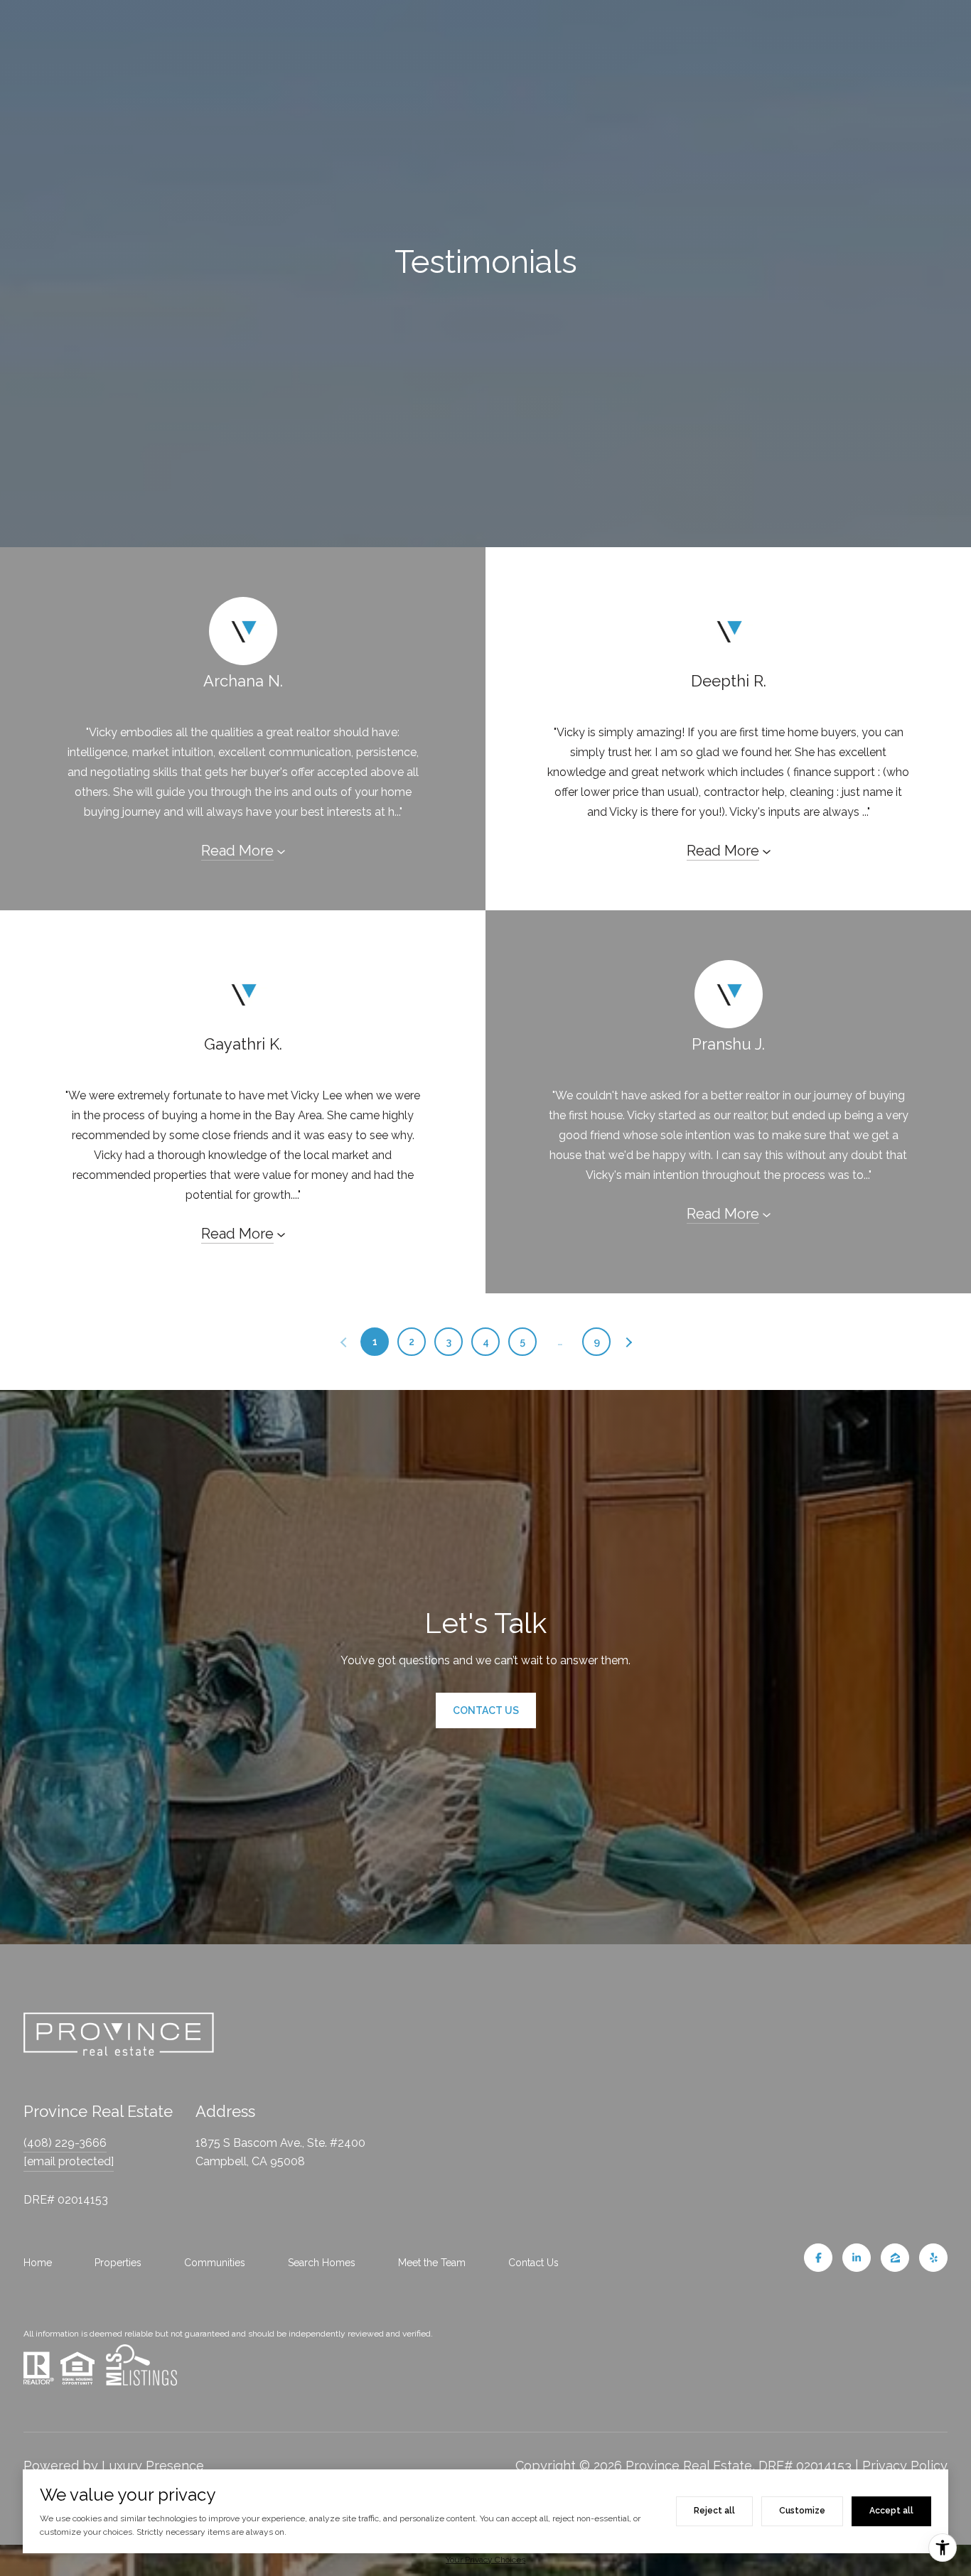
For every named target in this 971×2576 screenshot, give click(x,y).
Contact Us (533, 2263)
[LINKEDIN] (857, 2258)
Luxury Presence (153, 2465)
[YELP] (933, 2258)
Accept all (891, 2511)
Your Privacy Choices (485, 2560)
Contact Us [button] (486, 1710)
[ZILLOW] (895, 2258)
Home (38, 2263)
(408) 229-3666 (65, 2143)
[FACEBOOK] (818, 2258)
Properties (118, 2263)
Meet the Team (432, 2263)
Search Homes (322, 2263)
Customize (802, 2511)
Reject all (714, 2511)
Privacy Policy (905, 2465)
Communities (215, 2263)
